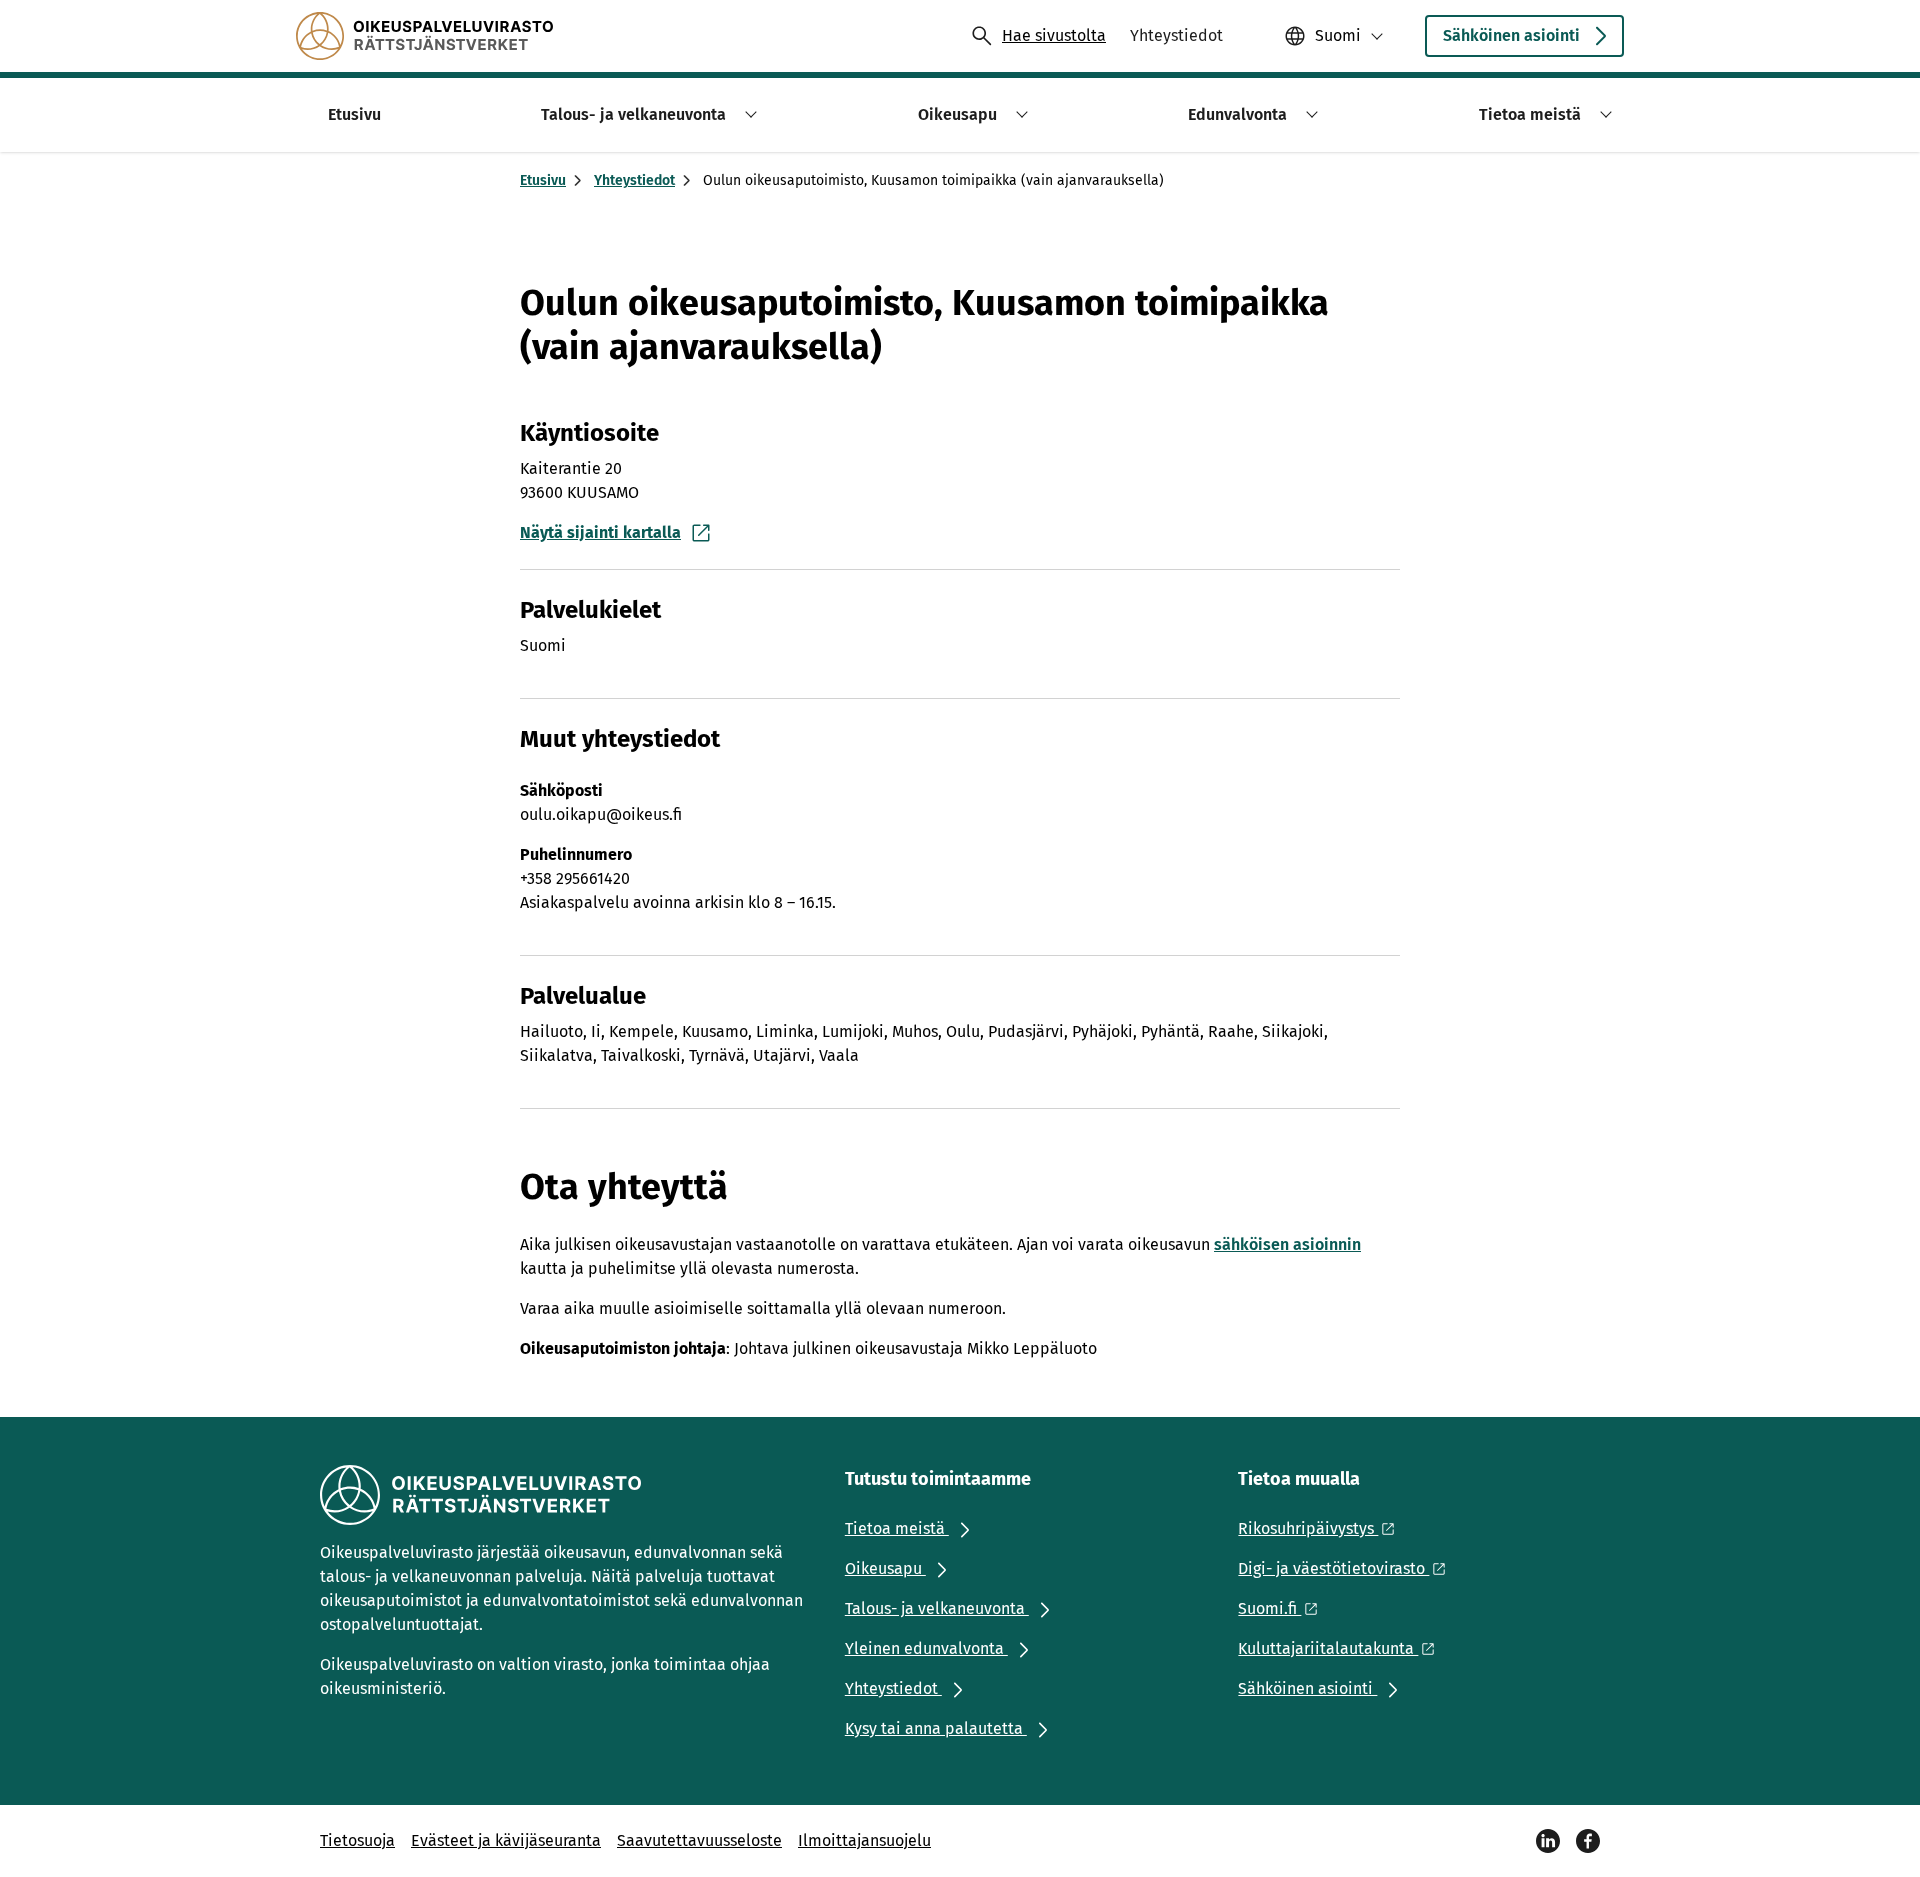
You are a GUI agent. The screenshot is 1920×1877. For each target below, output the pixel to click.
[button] (747, 114)
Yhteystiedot (634, 180)
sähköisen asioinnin (1287, 1244)
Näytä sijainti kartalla (600, 532)
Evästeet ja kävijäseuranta (506, 1840)
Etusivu (543, 180)
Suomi (1338, 35)
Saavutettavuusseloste (699, 1840)
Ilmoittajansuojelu (864, 1840)
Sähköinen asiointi (1511, 35)
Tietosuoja (357, 1840)
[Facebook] (1588, 1841)
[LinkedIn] (1548, 1841)
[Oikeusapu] (424, 36)
